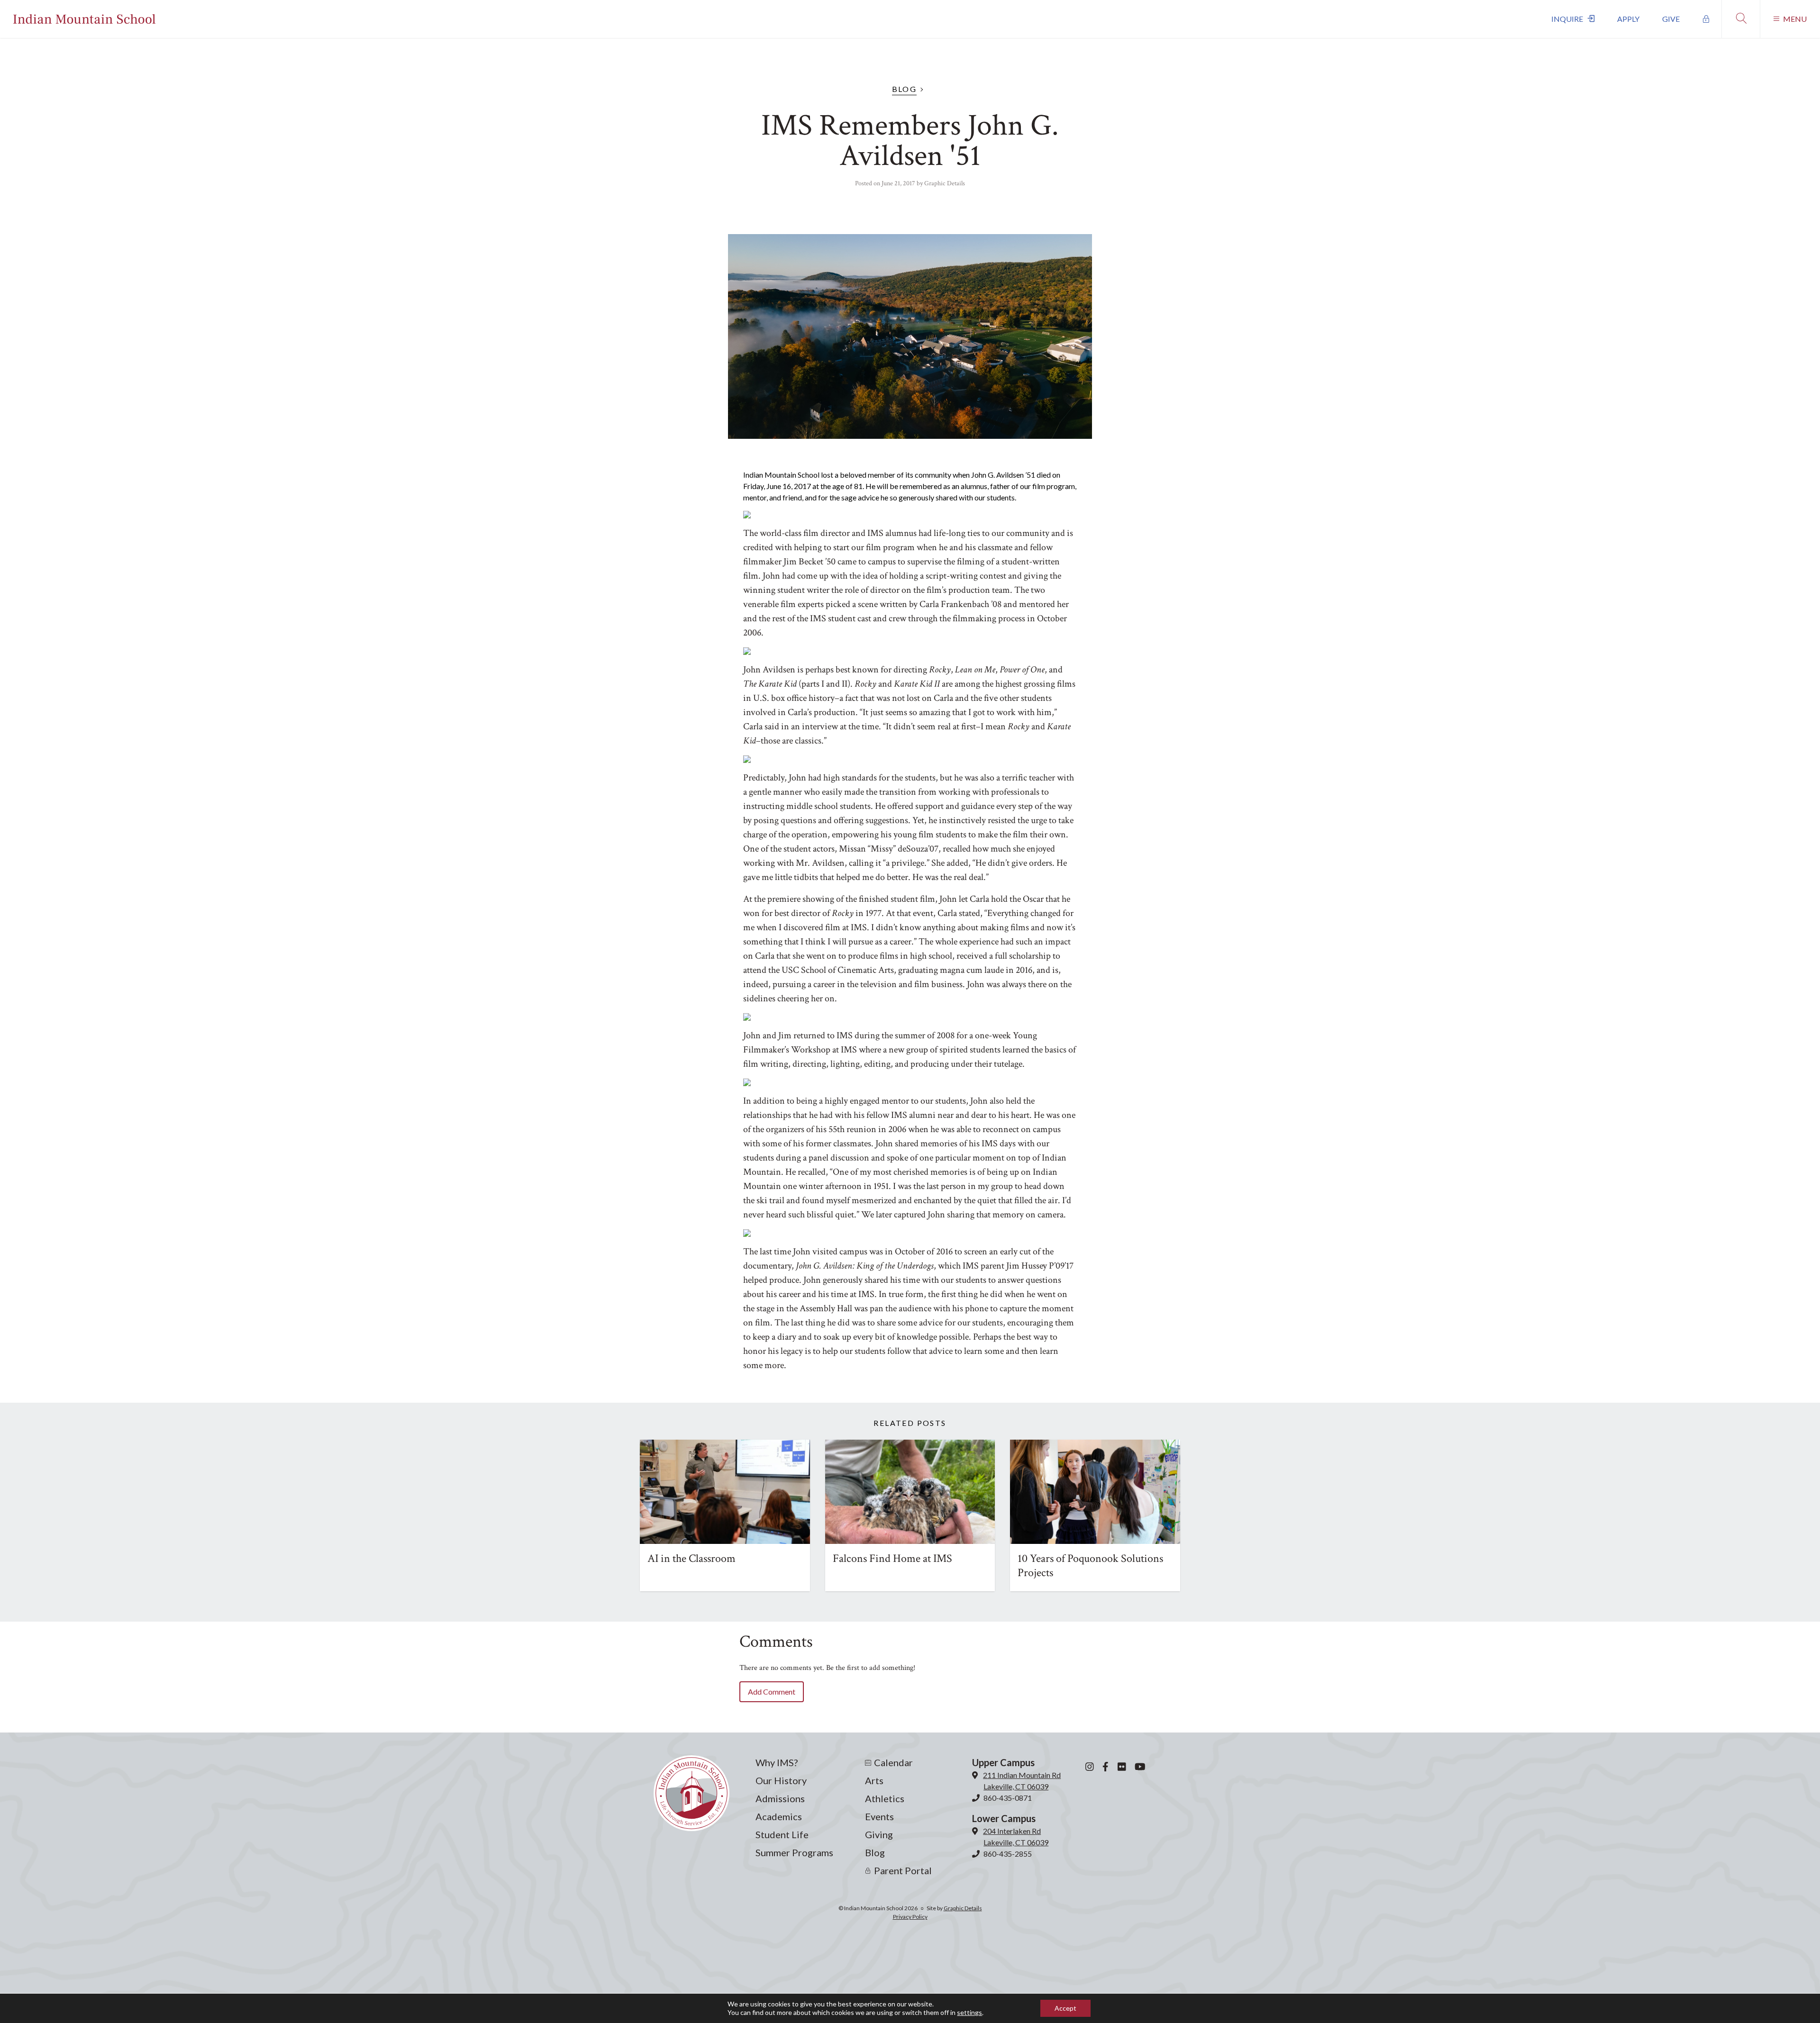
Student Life (782, 1834)
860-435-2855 (1008, 1854)
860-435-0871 (1008, 1798)
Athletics (885, 1798)
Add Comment (772, 1692)
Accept (1065, 2008)
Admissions (780, 1798)
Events (879, 1816)
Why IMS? (777, 1762)
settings (969, 2012)
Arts (874, 1780)
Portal (1706, 19)
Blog (905, 89)
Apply (1628, 19)
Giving (879, 1834)
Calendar (893, 1762)
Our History (781, 1780)
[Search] (1741, 19)
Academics (779, 1816)
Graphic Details (945, 183)
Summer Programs (794, 1852)
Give (1671, 19)
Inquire (1567, 19)
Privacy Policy (910, 1917)
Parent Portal (903, 1870)
